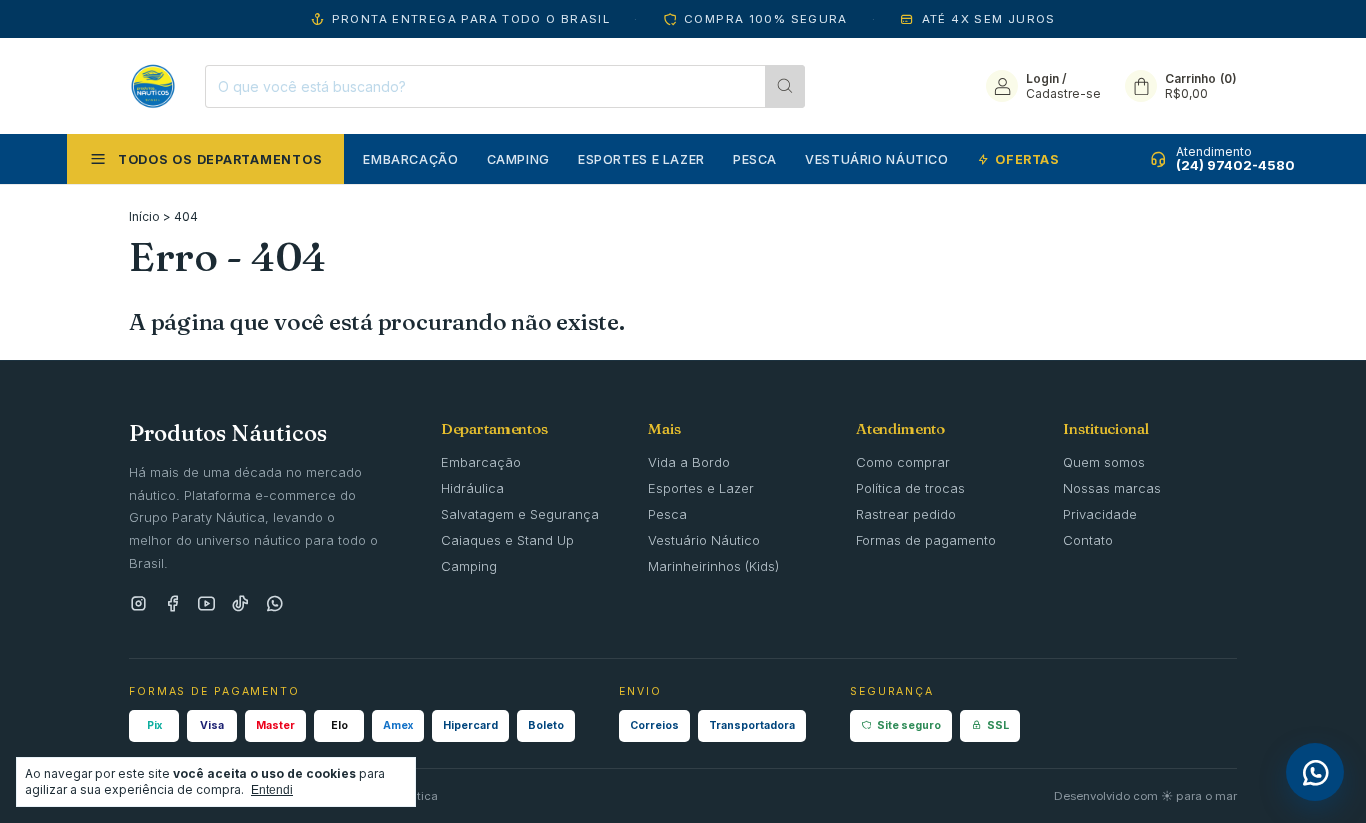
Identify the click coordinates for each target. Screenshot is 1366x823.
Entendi (272, 790)
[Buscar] (785, 86)
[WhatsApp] (274, 604)
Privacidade (1100, 514)
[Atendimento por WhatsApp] (1315, 772)
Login (1042, 78)
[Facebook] (172, 604)
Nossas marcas (1112, 488)
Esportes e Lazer (641, 159)
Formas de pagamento (926, 540)
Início (144, 216)
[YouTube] (206, 604)
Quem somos (1104, 462)
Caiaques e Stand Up (507, 540)
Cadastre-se (1063, 93)
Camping (518, 159)
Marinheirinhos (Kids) (713, 566)
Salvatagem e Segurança (520, 514)
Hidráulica (472, 488)
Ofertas (1027, 159)
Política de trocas (910, 488)
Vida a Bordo (689, 462)
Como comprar (903, 462)
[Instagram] (138, 604)
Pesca (755, 159)
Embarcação (410, 159)
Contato (1088, 540)
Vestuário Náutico (877, 159)
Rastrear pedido (906, 514)
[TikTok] (240, 604)
